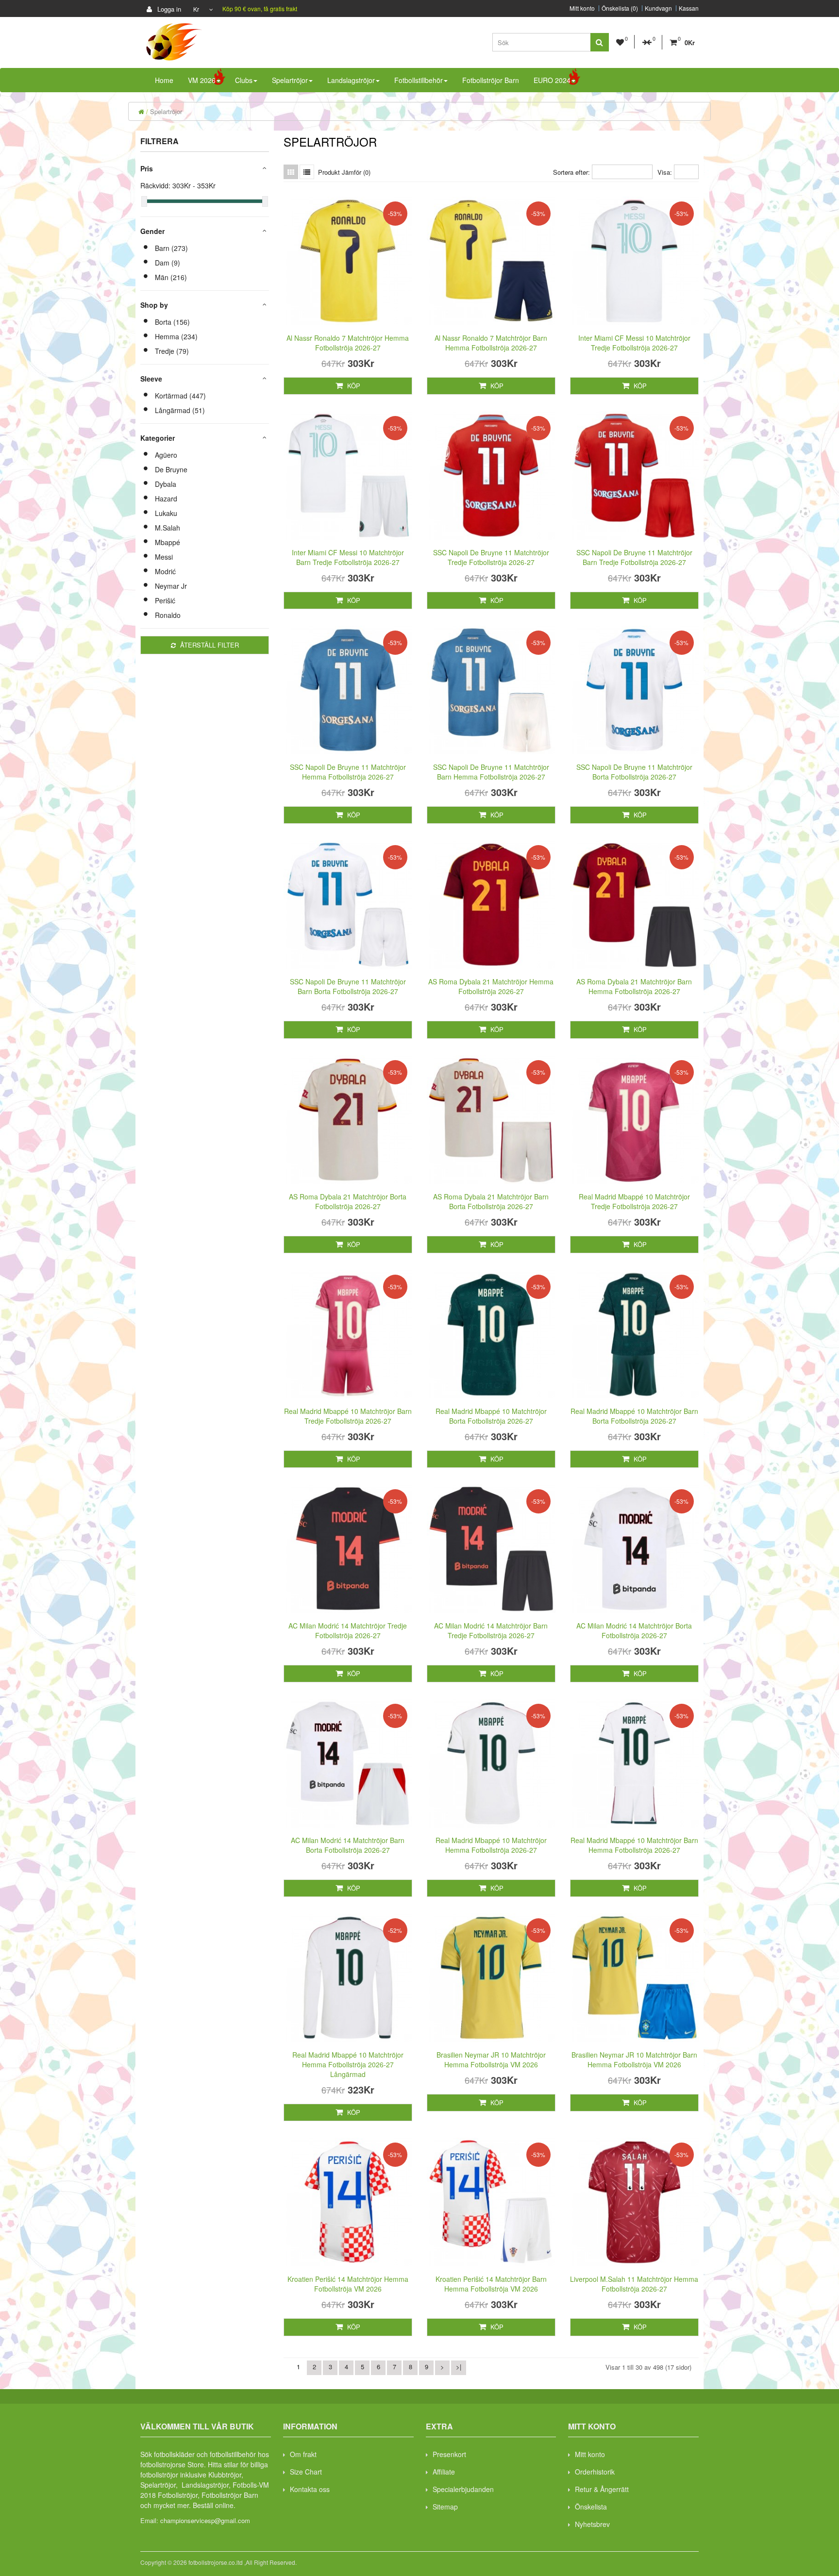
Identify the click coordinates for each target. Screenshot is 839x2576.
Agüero (166, 455)
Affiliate (444, 2472)
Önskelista (591, 2507)
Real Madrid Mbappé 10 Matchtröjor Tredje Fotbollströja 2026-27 (634, 1201)
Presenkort (449, 2454)
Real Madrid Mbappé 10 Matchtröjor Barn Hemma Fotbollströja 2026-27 (634, 1845)
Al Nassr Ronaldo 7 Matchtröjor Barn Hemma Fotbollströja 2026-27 (491, 343)
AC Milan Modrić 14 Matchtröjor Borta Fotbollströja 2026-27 (634, 1630)
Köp (353, 386)
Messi (164, 557)
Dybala (166, 484)
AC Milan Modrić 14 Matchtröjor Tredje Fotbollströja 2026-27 (348, 1630)
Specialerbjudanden (463, 2489)
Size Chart (306, 2472)
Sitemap (445, 2507)
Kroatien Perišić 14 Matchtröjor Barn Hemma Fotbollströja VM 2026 (491, 2284)
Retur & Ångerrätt (602, 2489)
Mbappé (168, 542)
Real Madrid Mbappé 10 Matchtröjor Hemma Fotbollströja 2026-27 (491, 1845)
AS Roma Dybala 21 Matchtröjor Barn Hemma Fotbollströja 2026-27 (634, 986)
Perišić (165, 600)
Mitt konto (582, 8)
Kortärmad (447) (180, 396)
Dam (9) (168, 263)
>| (459, 2367)
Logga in (168, 9)
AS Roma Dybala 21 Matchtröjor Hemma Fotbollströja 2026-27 (491, 986)
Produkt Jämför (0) (344, 172)
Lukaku (166, 513)
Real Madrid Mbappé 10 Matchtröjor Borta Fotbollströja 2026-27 (491, 1416)
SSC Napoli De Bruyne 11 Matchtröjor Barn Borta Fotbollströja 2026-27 (348, 986)
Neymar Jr (171, 586)
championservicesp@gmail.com (205, 2520)
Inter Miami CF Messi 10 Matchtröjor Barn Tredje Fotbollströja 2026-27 (348, 557)
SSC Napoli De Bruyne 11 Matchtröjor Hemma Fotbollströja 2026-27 (348, 772)
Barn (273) (171, 248)
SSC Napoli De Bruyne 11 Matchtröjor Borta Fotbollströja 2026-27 (634, 772)
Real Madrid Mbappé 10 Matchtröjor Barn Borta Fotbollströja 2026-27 (634, 1416)
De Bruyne (171, 469)
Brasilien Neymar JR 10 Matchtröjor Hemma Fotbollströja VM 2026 (491, 2060)
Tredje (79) (172, 351)
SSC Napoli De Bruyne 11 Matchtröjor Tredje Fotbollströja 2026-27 (491, 557)
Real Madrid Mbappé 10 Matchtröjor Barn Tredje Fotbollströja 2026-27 (348, 1416)
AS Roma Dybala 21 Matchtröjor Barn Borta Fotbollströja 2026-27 (491, 1201)
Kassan (689, 8)
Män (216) (171, 277)
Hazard (166, 499)
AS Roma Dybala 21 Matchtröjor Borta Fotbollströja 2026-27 (348, 1201)
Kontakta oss (310, 2489)
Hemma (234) (176, 336)
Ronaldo (168, 615)
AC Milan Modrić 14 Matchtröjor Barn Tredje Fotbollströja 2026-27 (491, 1630)
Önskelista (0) (620, 8)
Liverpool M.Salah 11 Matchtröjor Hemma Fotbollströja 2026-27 (634, 2284)
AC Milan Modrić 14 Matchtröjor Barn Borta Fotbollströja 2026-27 (348, 1845)
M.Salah (168, 528)
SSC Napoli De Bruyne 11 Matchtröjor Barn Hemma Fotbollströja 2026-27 (491, 772)
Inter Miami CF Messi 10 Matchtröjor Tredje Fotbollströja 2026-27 (634, 343)
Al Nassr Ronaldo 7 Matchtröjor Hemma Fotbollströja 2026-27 (348, 343)
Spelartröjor (166, 111)
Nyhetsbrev (592, 2524)
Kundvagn (658, 8)
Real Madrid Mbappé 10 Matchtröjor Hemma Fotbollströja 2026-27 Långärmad (348, 2064)
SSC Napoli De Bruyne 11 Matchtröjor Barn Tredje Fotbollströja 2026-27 (634, 557)
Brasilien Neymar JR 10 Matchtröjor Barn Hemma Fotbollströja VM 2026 (634, 2060)
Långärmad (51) (180, 410)
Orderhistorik (595, 2472)
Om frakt (303, 2454)
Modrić (165, 571)
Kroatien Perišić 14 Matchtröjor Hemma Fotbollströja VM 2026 (348, 2284)
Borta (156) (172, 322)
